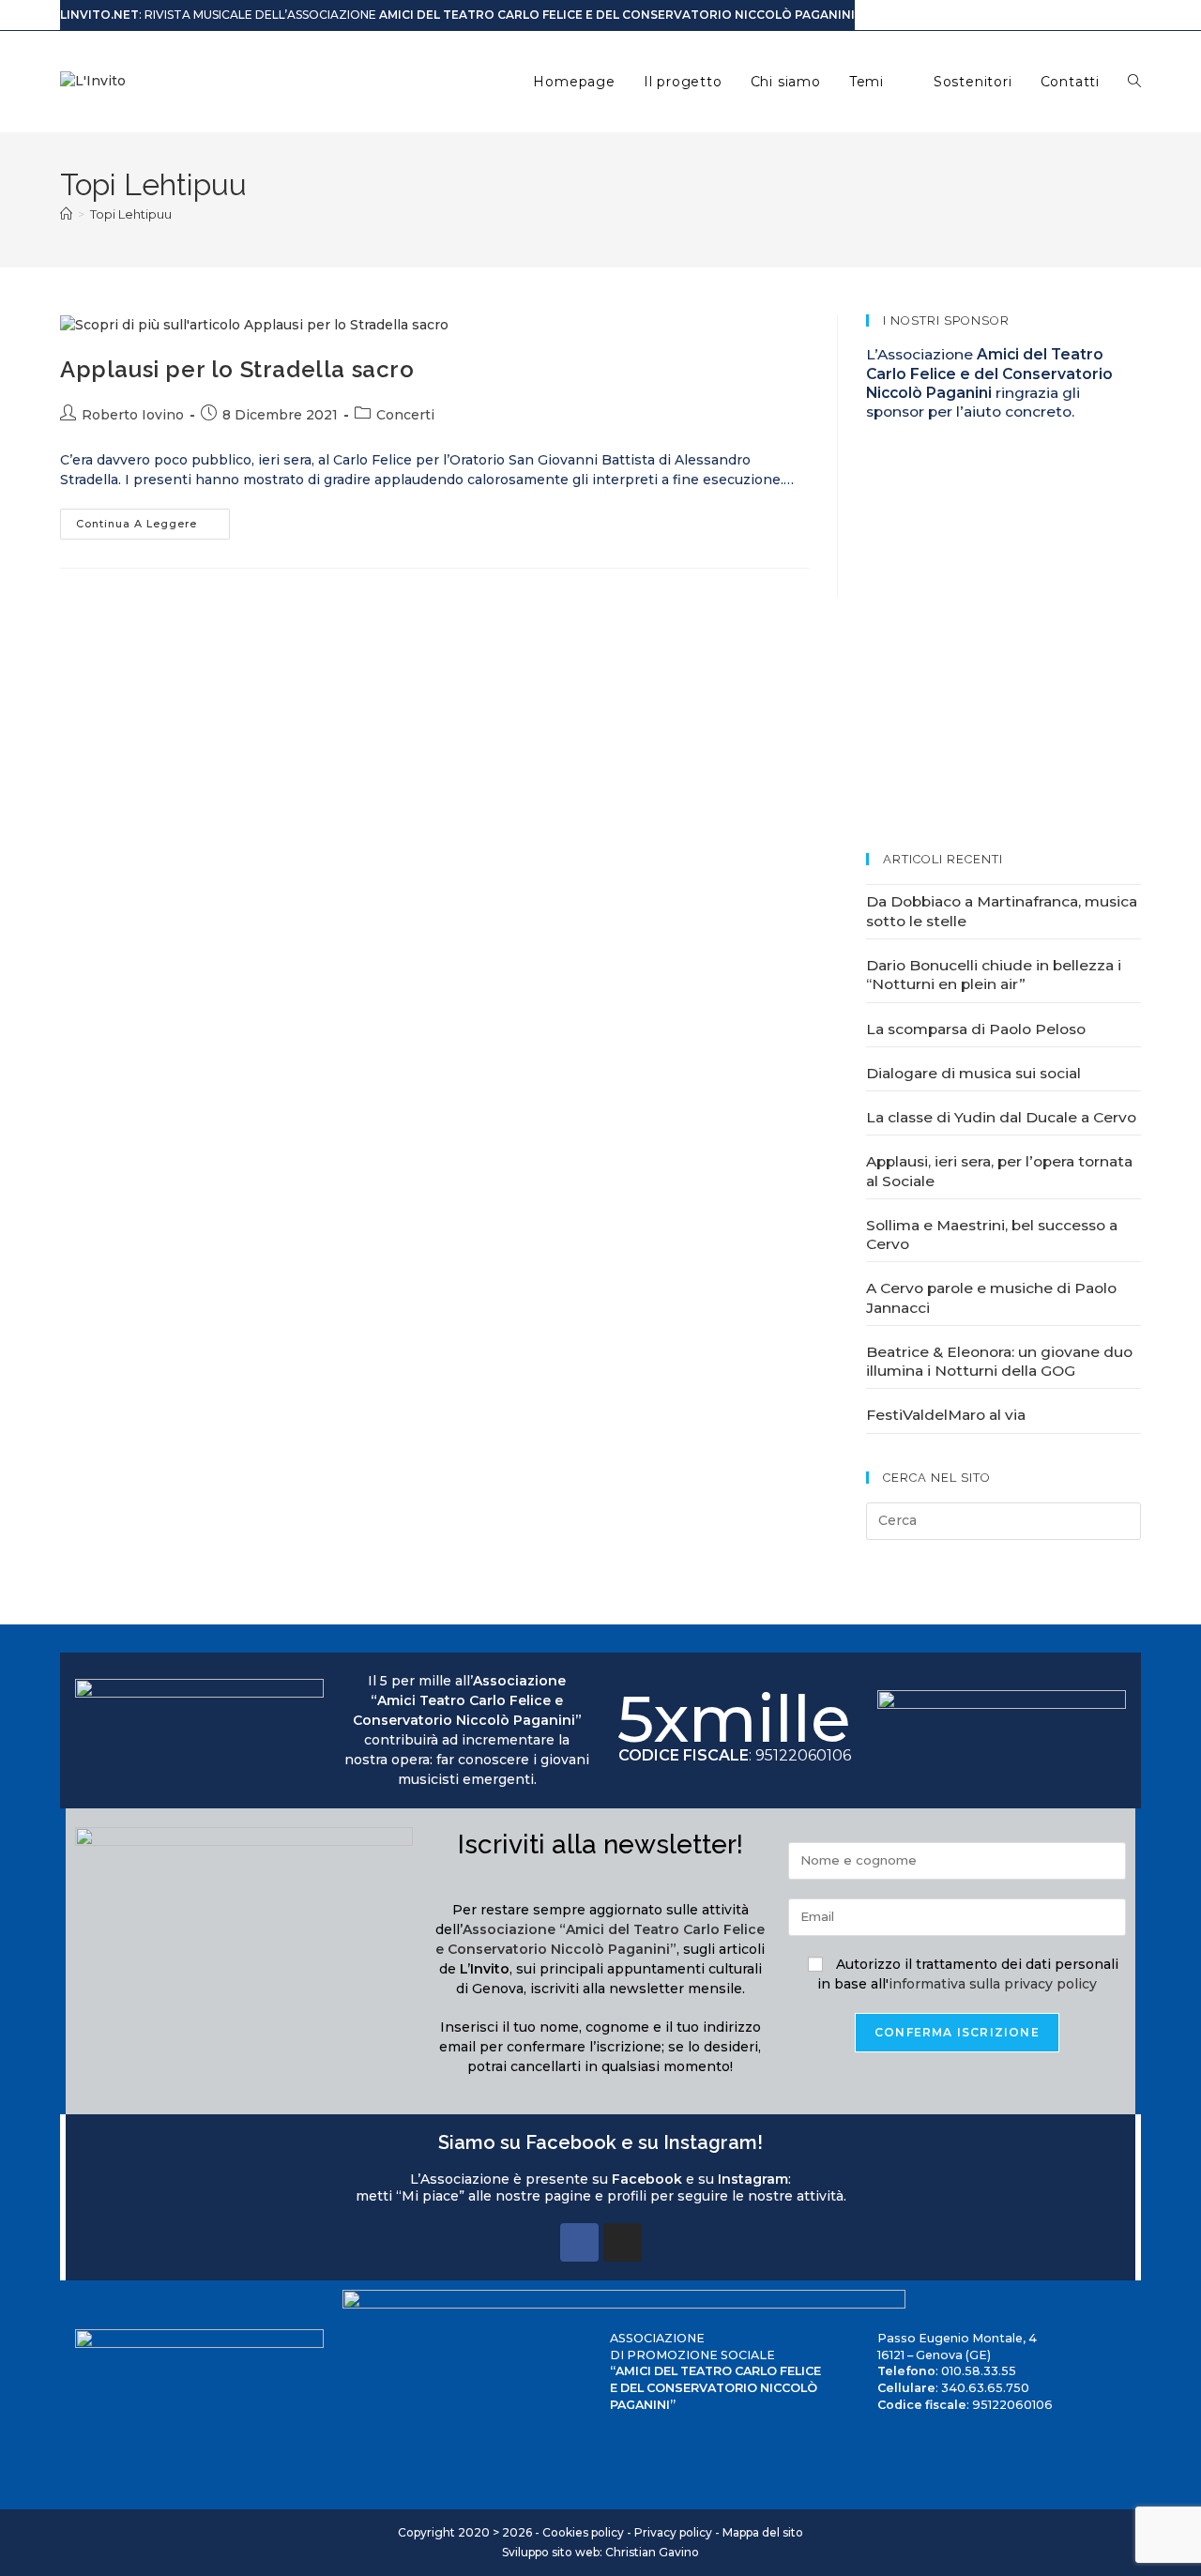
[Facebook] (579, 2242)
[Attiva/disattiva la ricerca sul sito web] (1134, 82)
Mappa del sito (763, 2532)
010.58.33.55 (979, 2371)
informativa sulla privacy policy (993, 1984)
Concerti (405, 415)
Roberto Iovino (133, 415)
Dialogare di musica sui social (973, 1073)
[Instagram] (623, 2242)
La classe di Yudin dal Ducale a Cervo (1001, 1117)
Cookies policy (583, 2532)
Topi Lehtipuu (131, 214)
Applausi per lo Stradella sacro (237, 369)
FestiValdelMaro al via (946, 1415)
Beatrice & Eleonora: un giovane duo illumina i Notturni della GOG (999, 1361)
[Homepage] (66, 214)
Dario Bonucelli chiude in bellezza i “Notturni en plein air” (994, 975)
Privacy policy (673, 2532)
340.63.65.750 (985, 2388)
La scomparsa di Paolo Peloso (976, 1029)
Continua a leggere (153, 519)
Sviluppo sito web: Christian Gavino (600, 2552)
